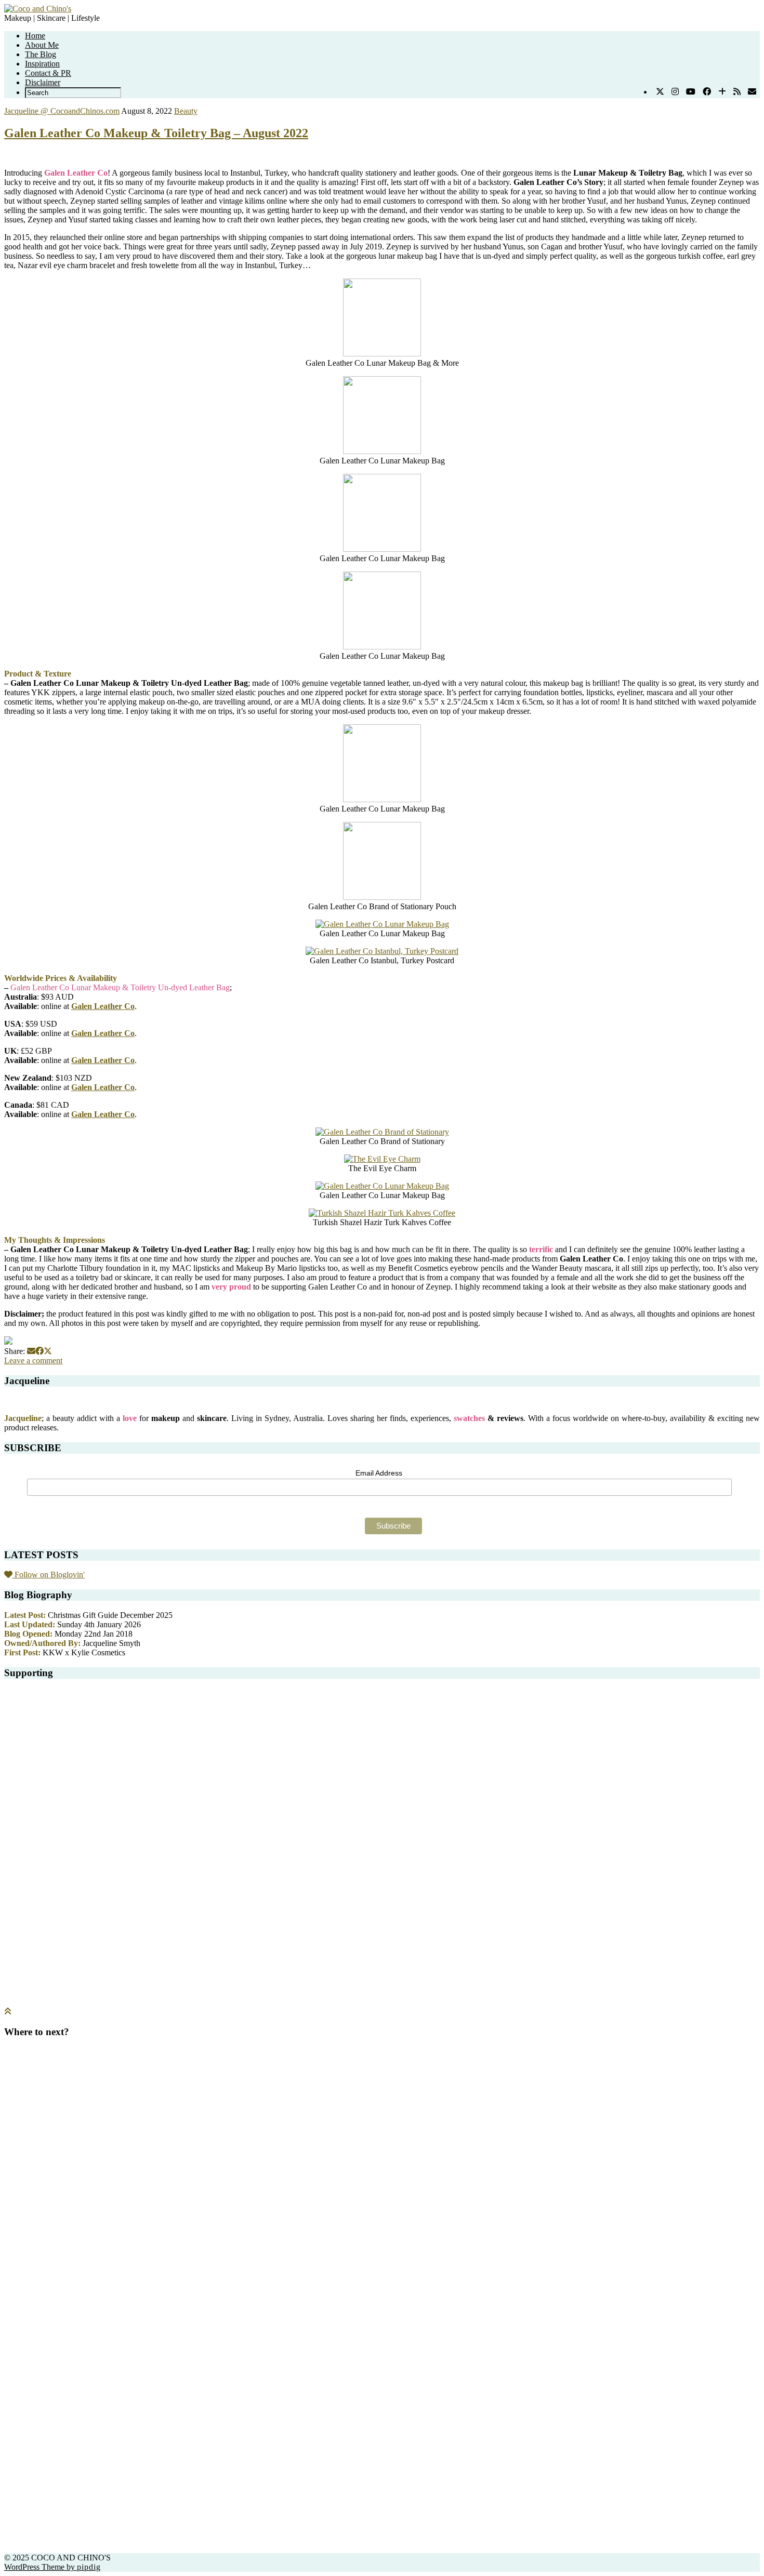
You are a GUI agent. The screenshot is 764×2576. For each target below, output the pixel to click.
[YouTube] (691, 92)
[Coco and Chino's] (38, 9)
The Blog (41, 54)
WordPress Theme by (52, 2567)
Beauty (186, 111)
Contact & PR (48, 73)
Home (35, 36)
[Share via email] (31, 1351)
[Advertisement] (382, 1772)
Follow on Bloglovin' (49, 1575)
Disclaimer (43, 82)
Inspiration (42, 64)
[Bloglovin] (722, 92)
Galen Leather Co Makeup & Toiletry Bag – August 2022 (156, 133)
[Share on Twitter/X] (48, 1351)
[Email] (752, 92)
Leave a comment (33, 1360)
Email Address (379, 1473)
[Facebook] (707, 92)
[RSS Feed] (737, 92)
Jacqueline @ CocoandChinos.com (62, 111)
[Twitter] (660, 92)
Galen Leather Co (103, 1006)
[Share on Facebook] (39, 1351)
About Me (42, 45)
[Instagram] (675, 92)
